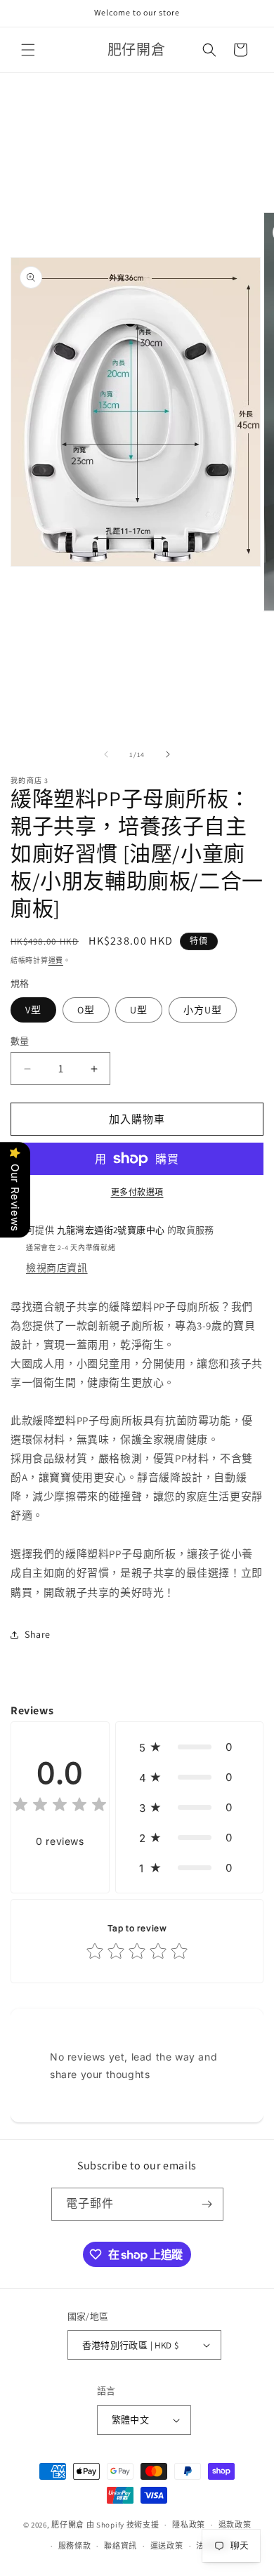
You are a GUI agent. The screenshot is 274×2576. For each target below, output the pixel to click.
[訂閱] (207, 2204)
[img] (60, 1807)
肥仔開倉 (68, 2525)
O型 (86, 1010)
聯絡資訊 (120, 2546)
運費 (56, 960)
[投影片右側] (168, 754)
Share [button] (38, 1634)
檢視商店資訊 (57, 1268)
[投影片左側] (106, 754)
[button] (28, 50)
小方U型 (203, 1010)
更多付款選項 (137, 1192)
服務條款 (75, 2546)
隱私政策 (189, 2525)
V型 (33, 1010)
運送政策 (167, 2546)
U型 (139, 1010)
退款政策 (235, 2525)
